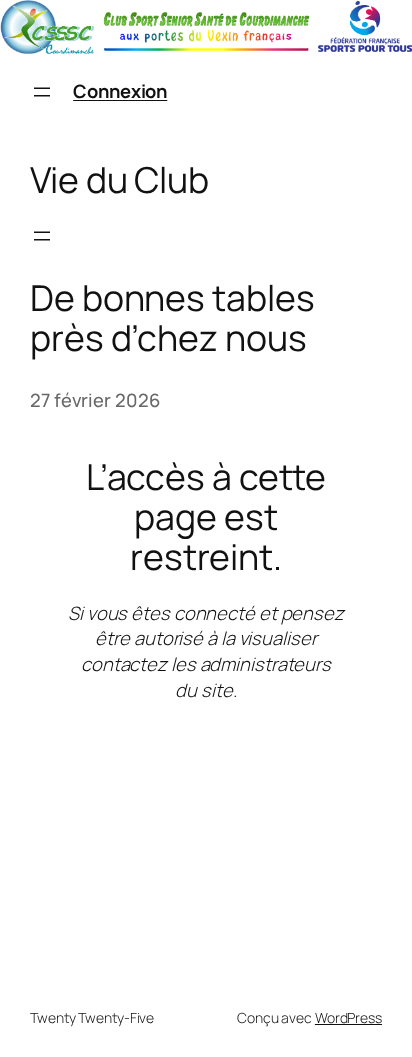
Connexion (120, 91)
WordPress (348, 1017)
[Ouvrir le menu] (42, 92)
